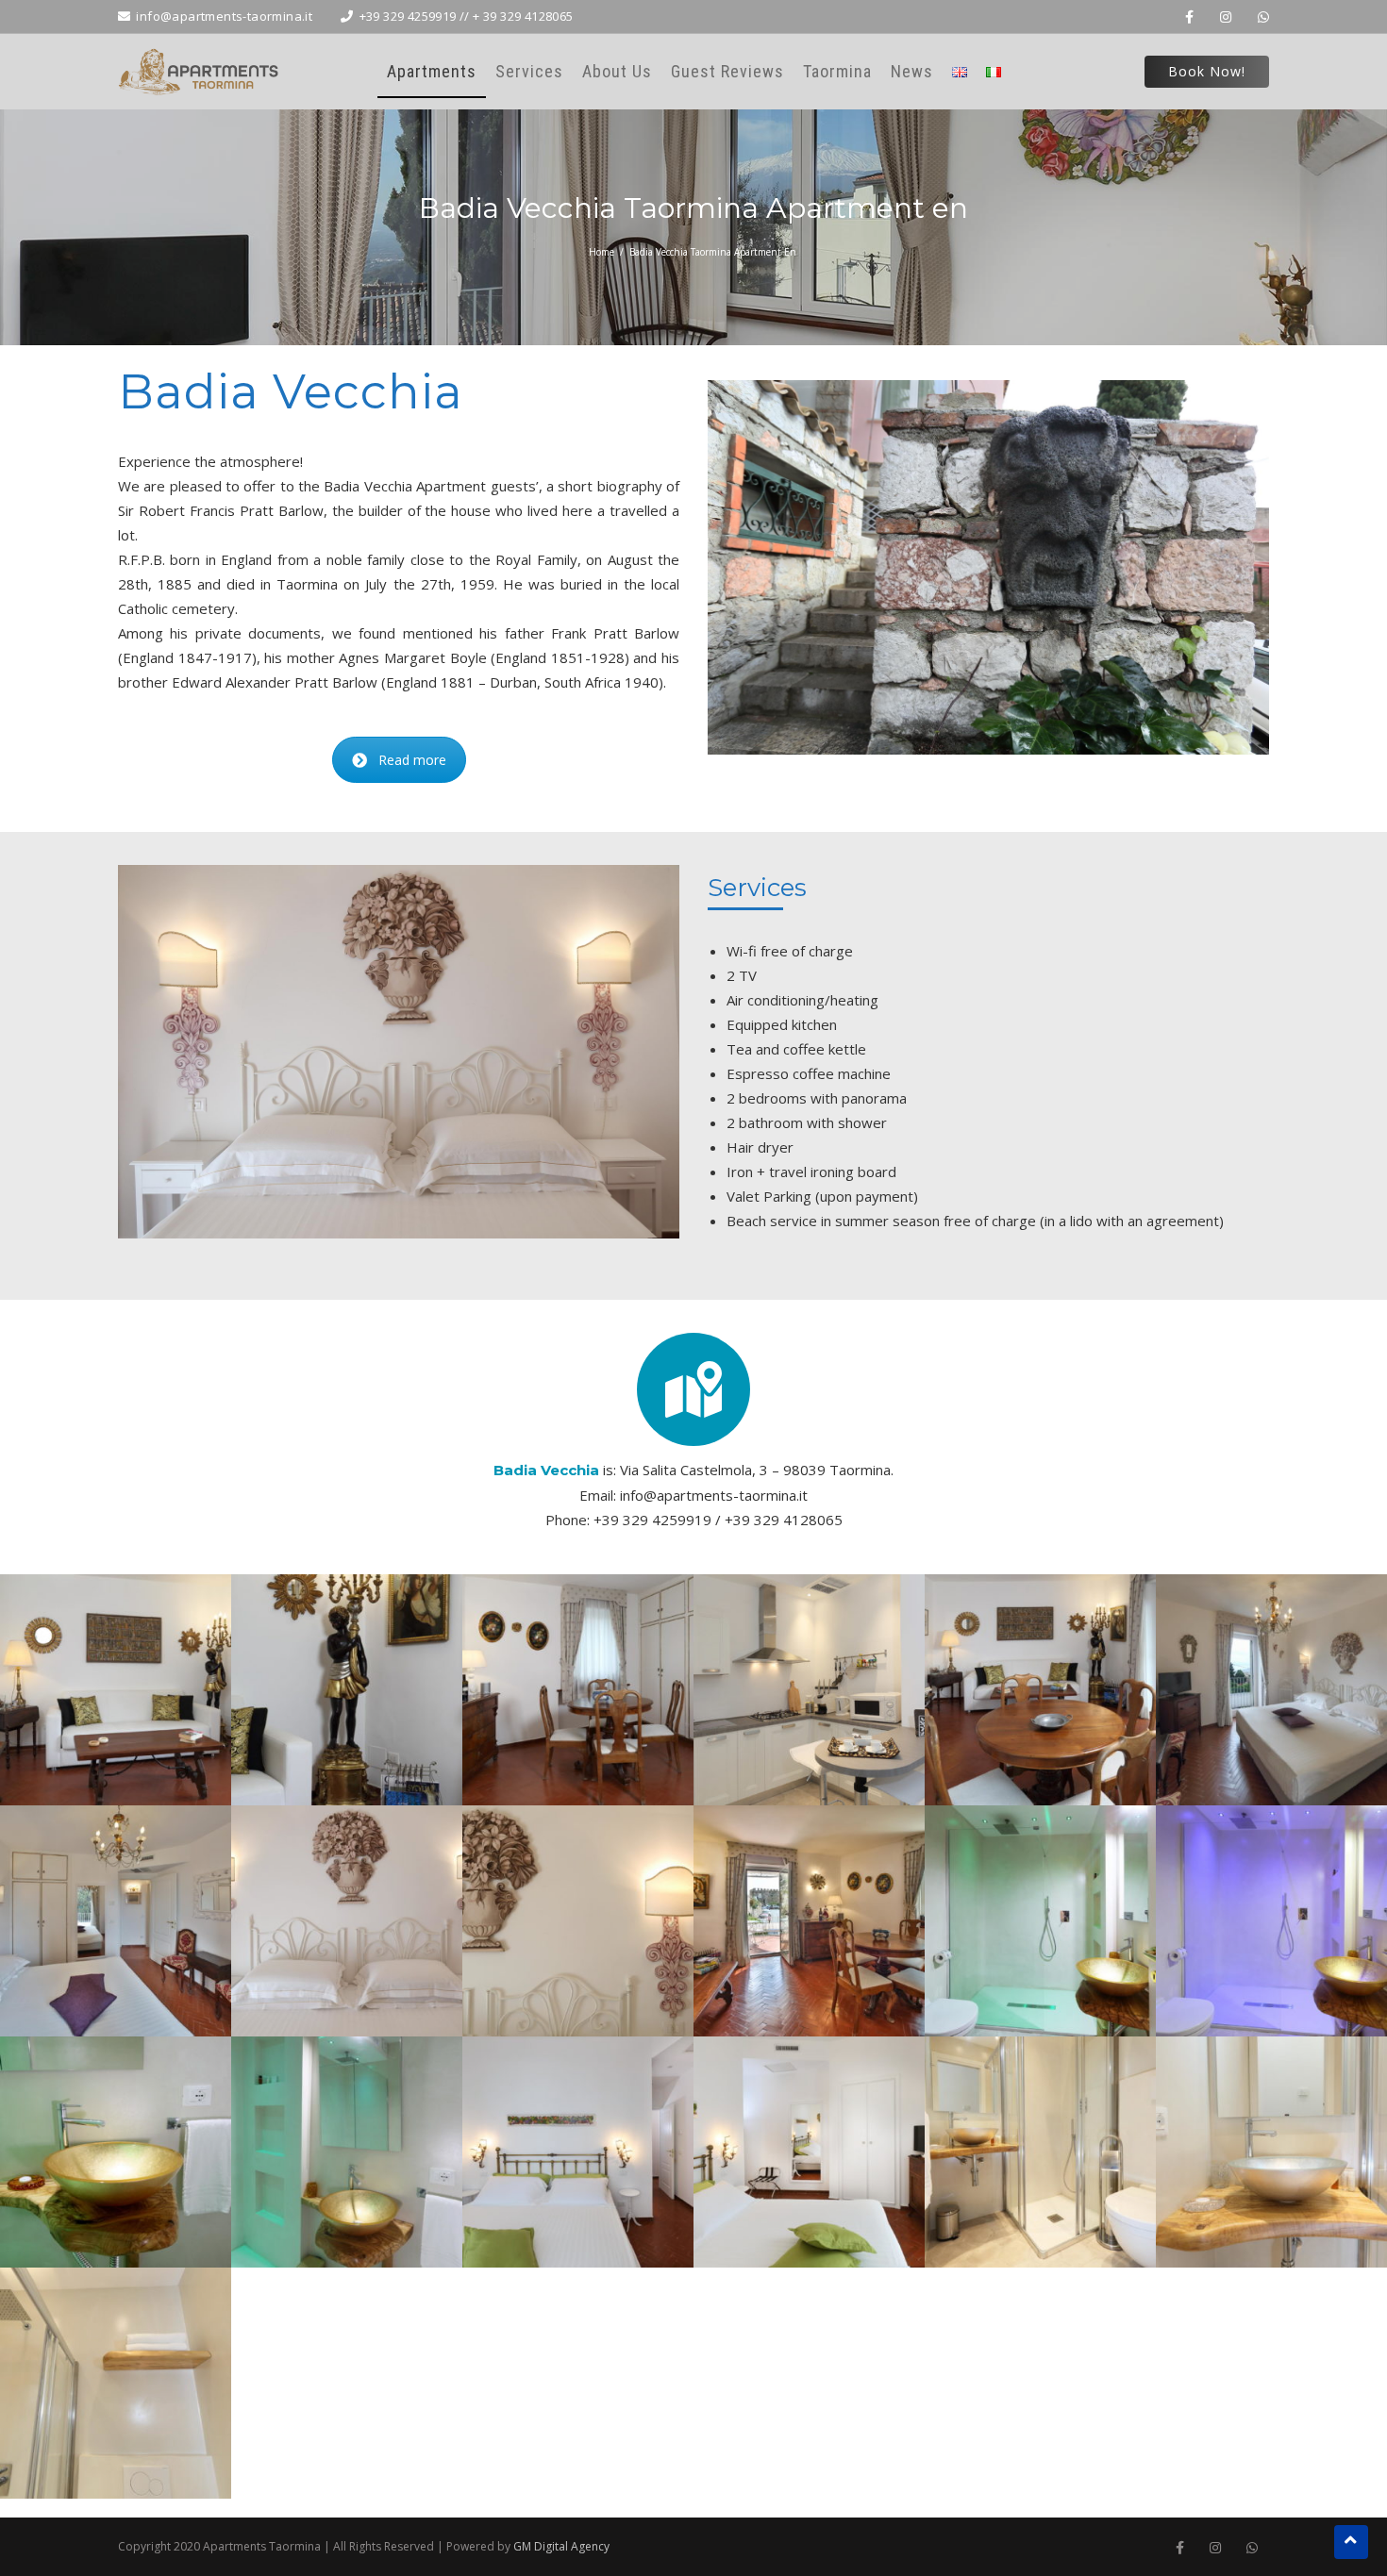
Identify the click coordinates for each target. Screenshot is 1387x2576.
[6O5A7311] (1040, 1921)
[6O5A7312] (1271, 1921)
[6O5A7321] (347, 2152)
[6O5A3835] (1040, 1690)
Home (602, 252)
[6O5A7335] (578, 2152)
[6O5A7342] (116, 2383)
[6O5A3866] (578, 1921)
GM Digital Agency (561, 2546)
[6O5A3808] (116, 1690)
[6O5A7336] (809, 2152)
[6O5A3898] (809, 1921)
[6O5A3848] (116, 1921)
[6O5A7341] (1271, 2152)
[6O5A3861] (347, 1921)
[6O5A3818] (578, 1690)
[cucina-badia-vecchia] (809, 1690)
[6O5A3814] (347, 1690)
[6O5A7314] (116, 2152)
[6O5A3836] (1271, 1690)
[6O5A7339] (1040, 2152)
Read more (412, 760)
